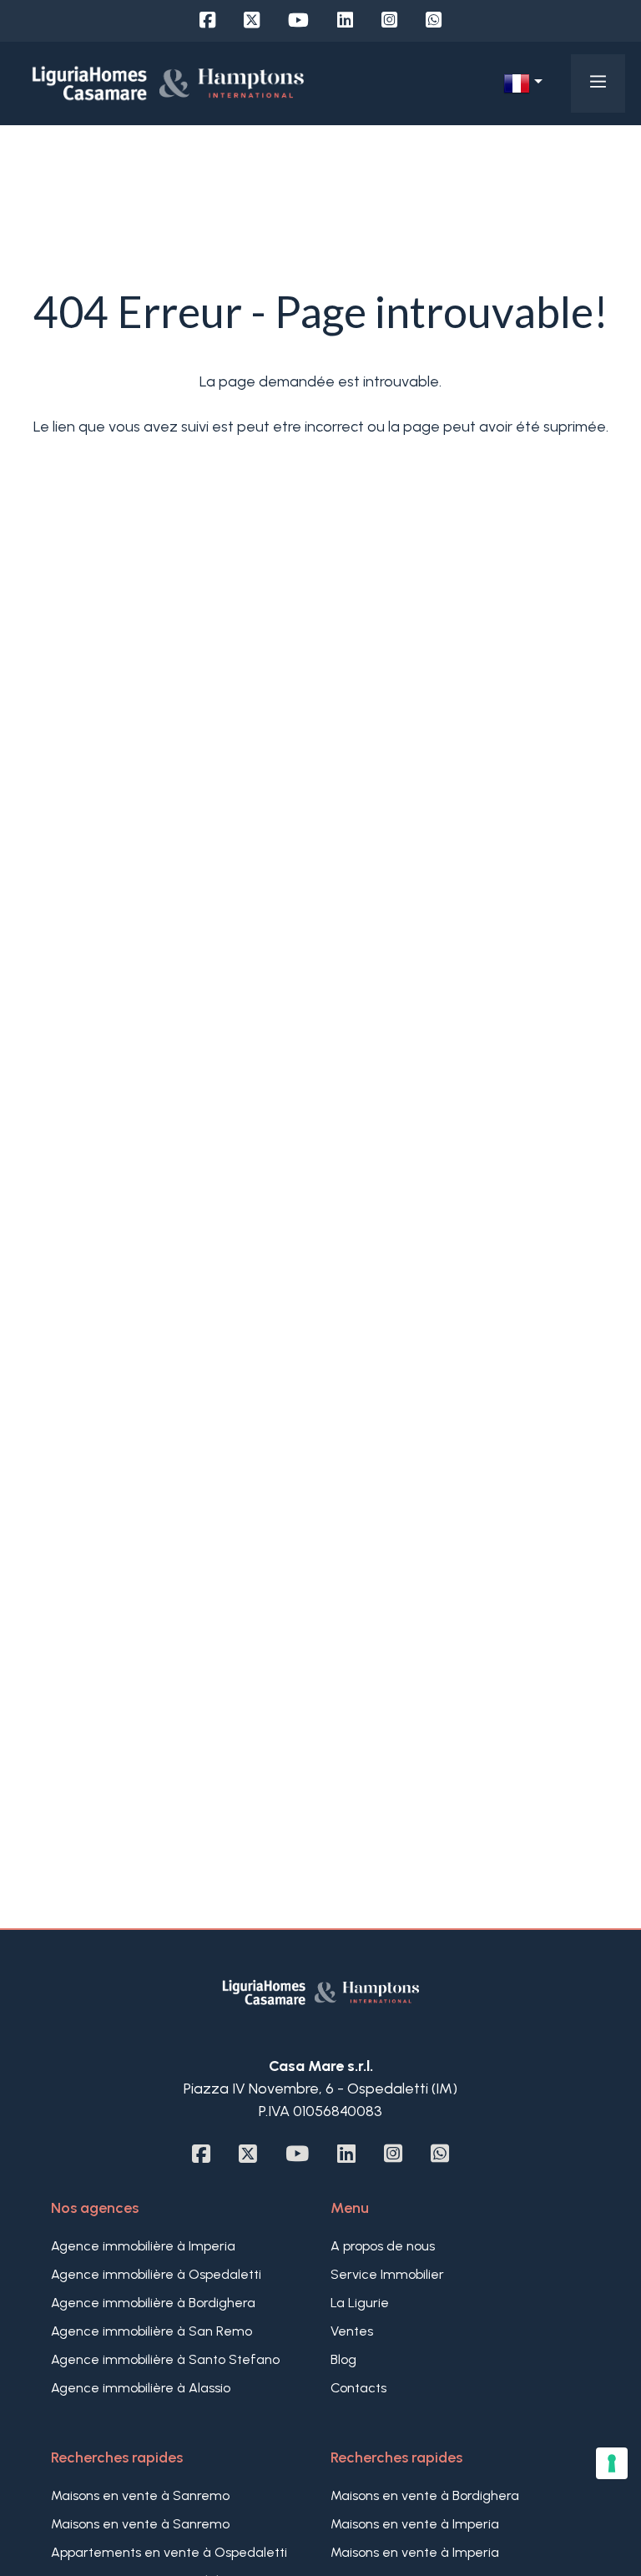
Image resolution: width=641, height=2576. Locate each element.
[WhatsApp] (434, 20)
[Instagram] (389, 20)
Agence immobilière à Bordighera (153, 2303)
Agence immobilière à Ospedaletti (156, 2274)
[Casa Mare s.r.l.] (168, 83)
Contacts (358, 2388)
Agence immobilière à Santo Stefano (165, 2359)
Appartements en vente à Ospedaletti (169, 2552)
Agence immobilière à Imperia (143, 2246)
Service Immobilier (387, 2274)
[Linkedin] (345, 20)
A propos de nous (383, 2246)
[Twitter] (252, 20)
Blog (343, 2359)
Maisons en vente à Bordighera (425, 2495)
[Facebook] (207, 20)
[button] (522, 83)
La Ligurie (360, 2303)
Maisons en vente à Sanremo (140, 2495)
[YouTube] (298, 20)
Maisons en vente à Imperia (415, 2524)
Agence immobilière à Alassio (141, 2388)
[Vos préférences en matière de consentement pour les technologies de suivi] (612, 2463)
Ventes (352, 2331)
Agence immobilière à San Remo (151, 2331)
